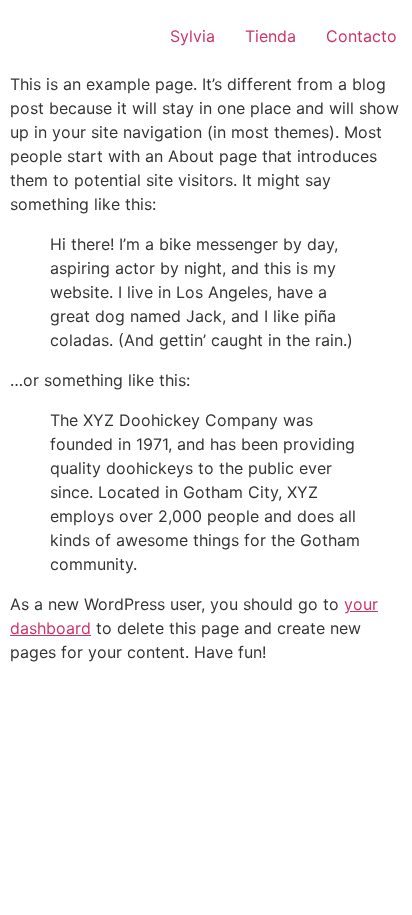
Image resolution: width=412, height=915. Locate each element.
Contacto (361, 36)
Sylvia (192, 36)
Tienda (270, 36)
